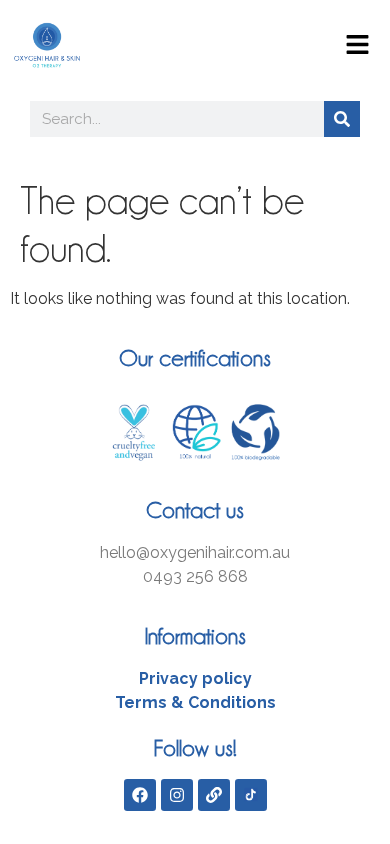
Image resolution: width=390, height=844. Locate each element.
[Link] (214, 795)
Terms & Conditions (195, 702)
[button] (357, 46)
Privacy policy (195, 678)
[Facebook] (140, 795)
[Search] (342, 119)
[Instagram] (177, 795)
